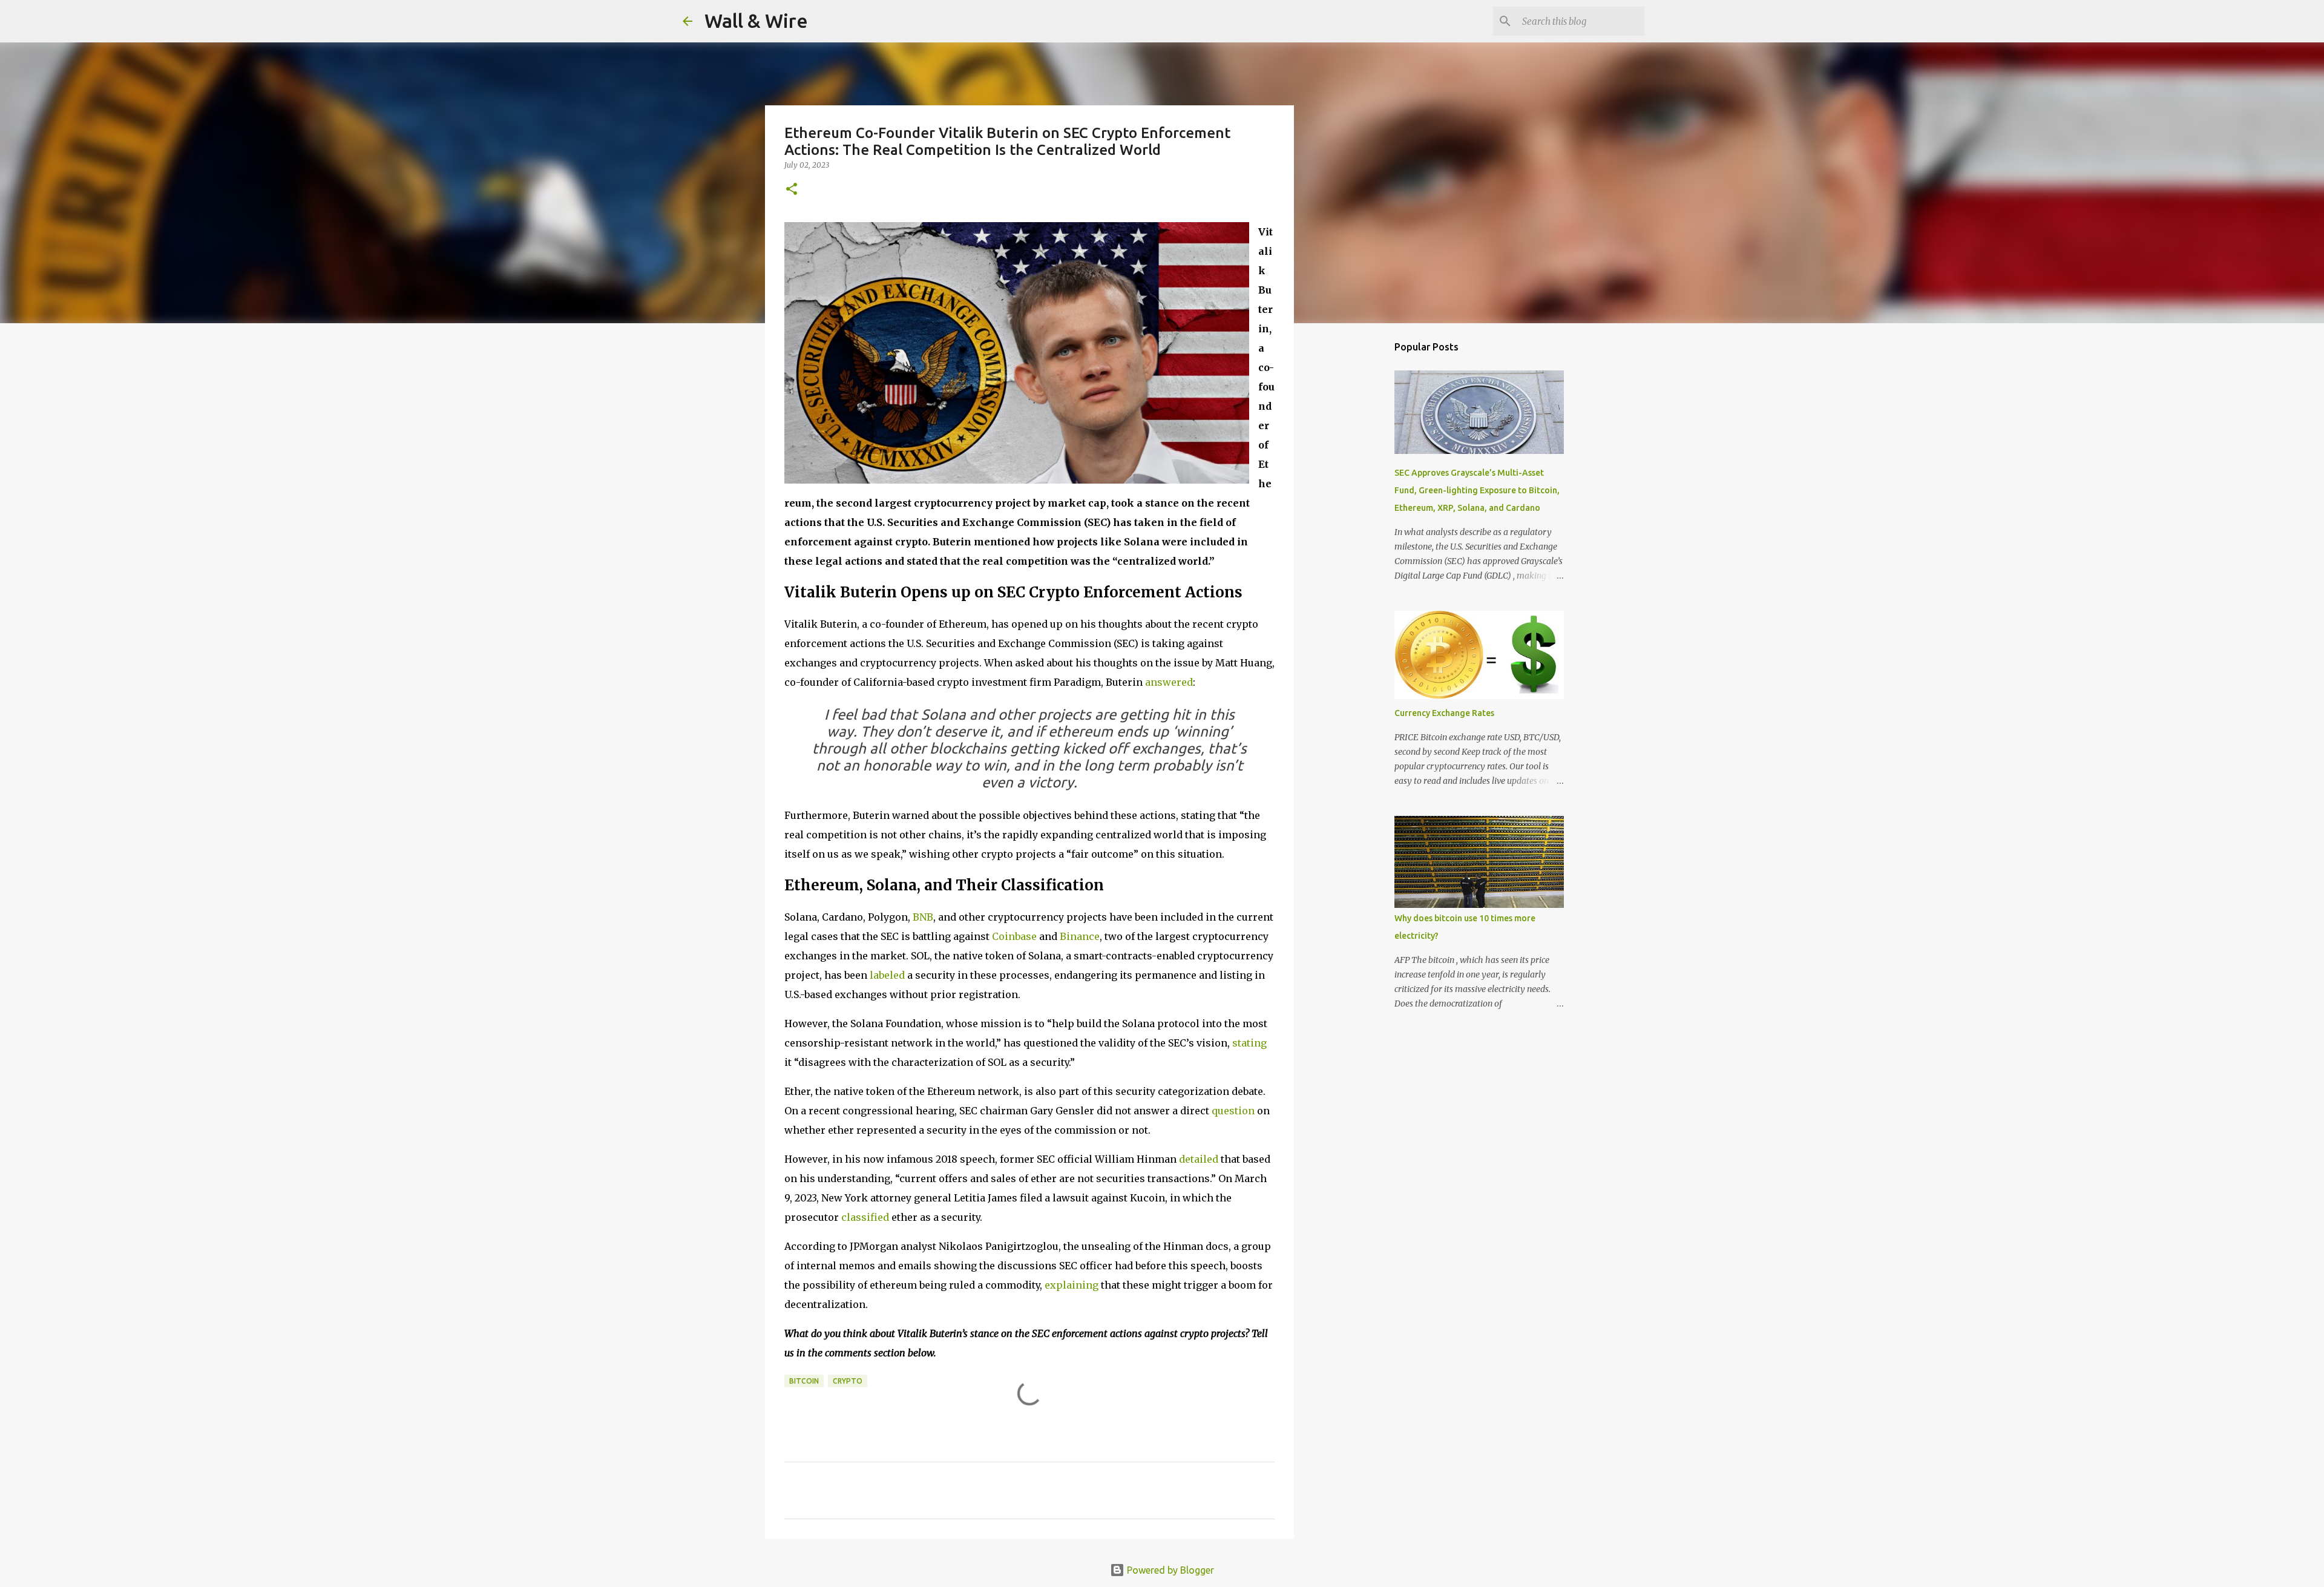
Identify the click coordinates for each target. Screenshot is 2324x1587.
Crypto (848, 1381)
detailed (1199, 1159)
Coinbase (1014, 936)
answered (1169, 682)
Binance (1080, 936)
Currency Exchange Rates (1444, 713)
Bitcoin (804, 1381)
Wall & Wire (756, 21)
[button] (792, 190)
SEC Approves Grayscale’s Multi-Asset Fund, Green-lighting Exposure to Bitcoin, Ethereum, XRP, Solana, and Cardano (1477, 490)
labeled (887, 975)
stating (1249, 1043)
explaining (1072, 1285)
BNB (923, 917)
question (1233, 1111)
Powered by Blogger (1169, 1570)
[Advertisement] (1356, 523)
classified (865, 1217)
